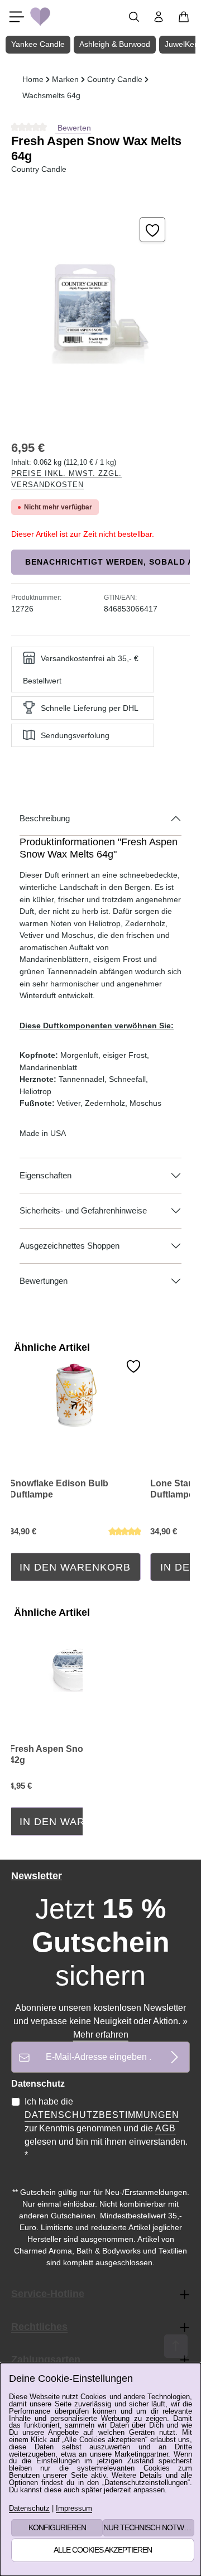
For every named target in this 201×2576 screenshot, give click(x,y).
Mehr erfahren (101, 2035)
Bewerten (73, 128)
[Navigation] (17, 17)
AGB (166, 2128)
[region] (100, 308)
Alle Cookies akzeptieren (103, 2550)
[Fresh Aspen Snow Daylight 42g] (75, 1659)
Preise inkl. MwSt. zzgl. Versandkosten (66, 479)
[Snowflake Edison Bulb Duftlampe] (75, 1394)
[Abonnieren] (174, 2057)
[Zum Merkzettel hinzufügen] (152, 230)
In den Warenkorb (75, 1567)
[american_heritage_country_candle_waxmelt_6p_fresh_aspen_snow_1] (100, 308)
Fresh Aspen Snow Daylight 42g (68, 1754)
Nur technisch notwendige (149, 2527)
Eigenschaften (46, 1176)
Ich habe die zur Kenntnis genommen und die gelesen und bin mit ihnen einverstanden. (106, 2128)
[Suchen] (134, 17)
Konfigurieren (57, 2527)
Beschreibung (45, 818)
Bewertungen (44, 1281)
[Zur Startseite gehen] (40, 17)
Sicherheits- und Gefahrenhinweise (83, 1211)
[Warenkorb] (184, 17)
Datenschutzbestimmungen (102, 2115)
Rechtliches (39, 2327)
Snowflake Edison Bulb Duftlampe (59, 1489)
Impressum (74, 2509)
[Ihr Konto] (159, 17)
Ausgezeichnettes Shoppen (70, 1246)
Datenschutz (29, 2509)
